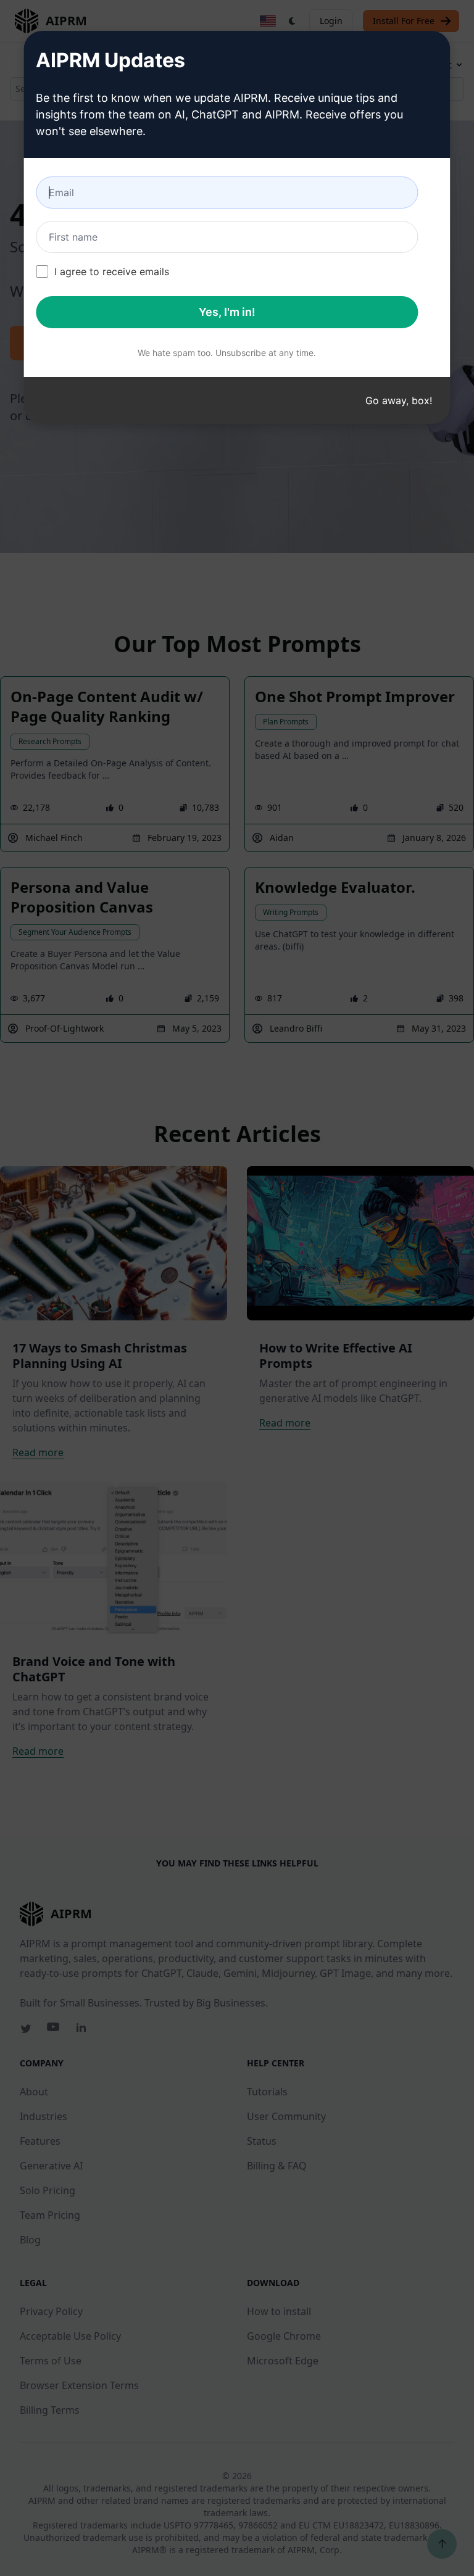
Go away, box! (399, 400)
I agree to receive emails (112, 271)
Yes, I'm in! (227, 312)
